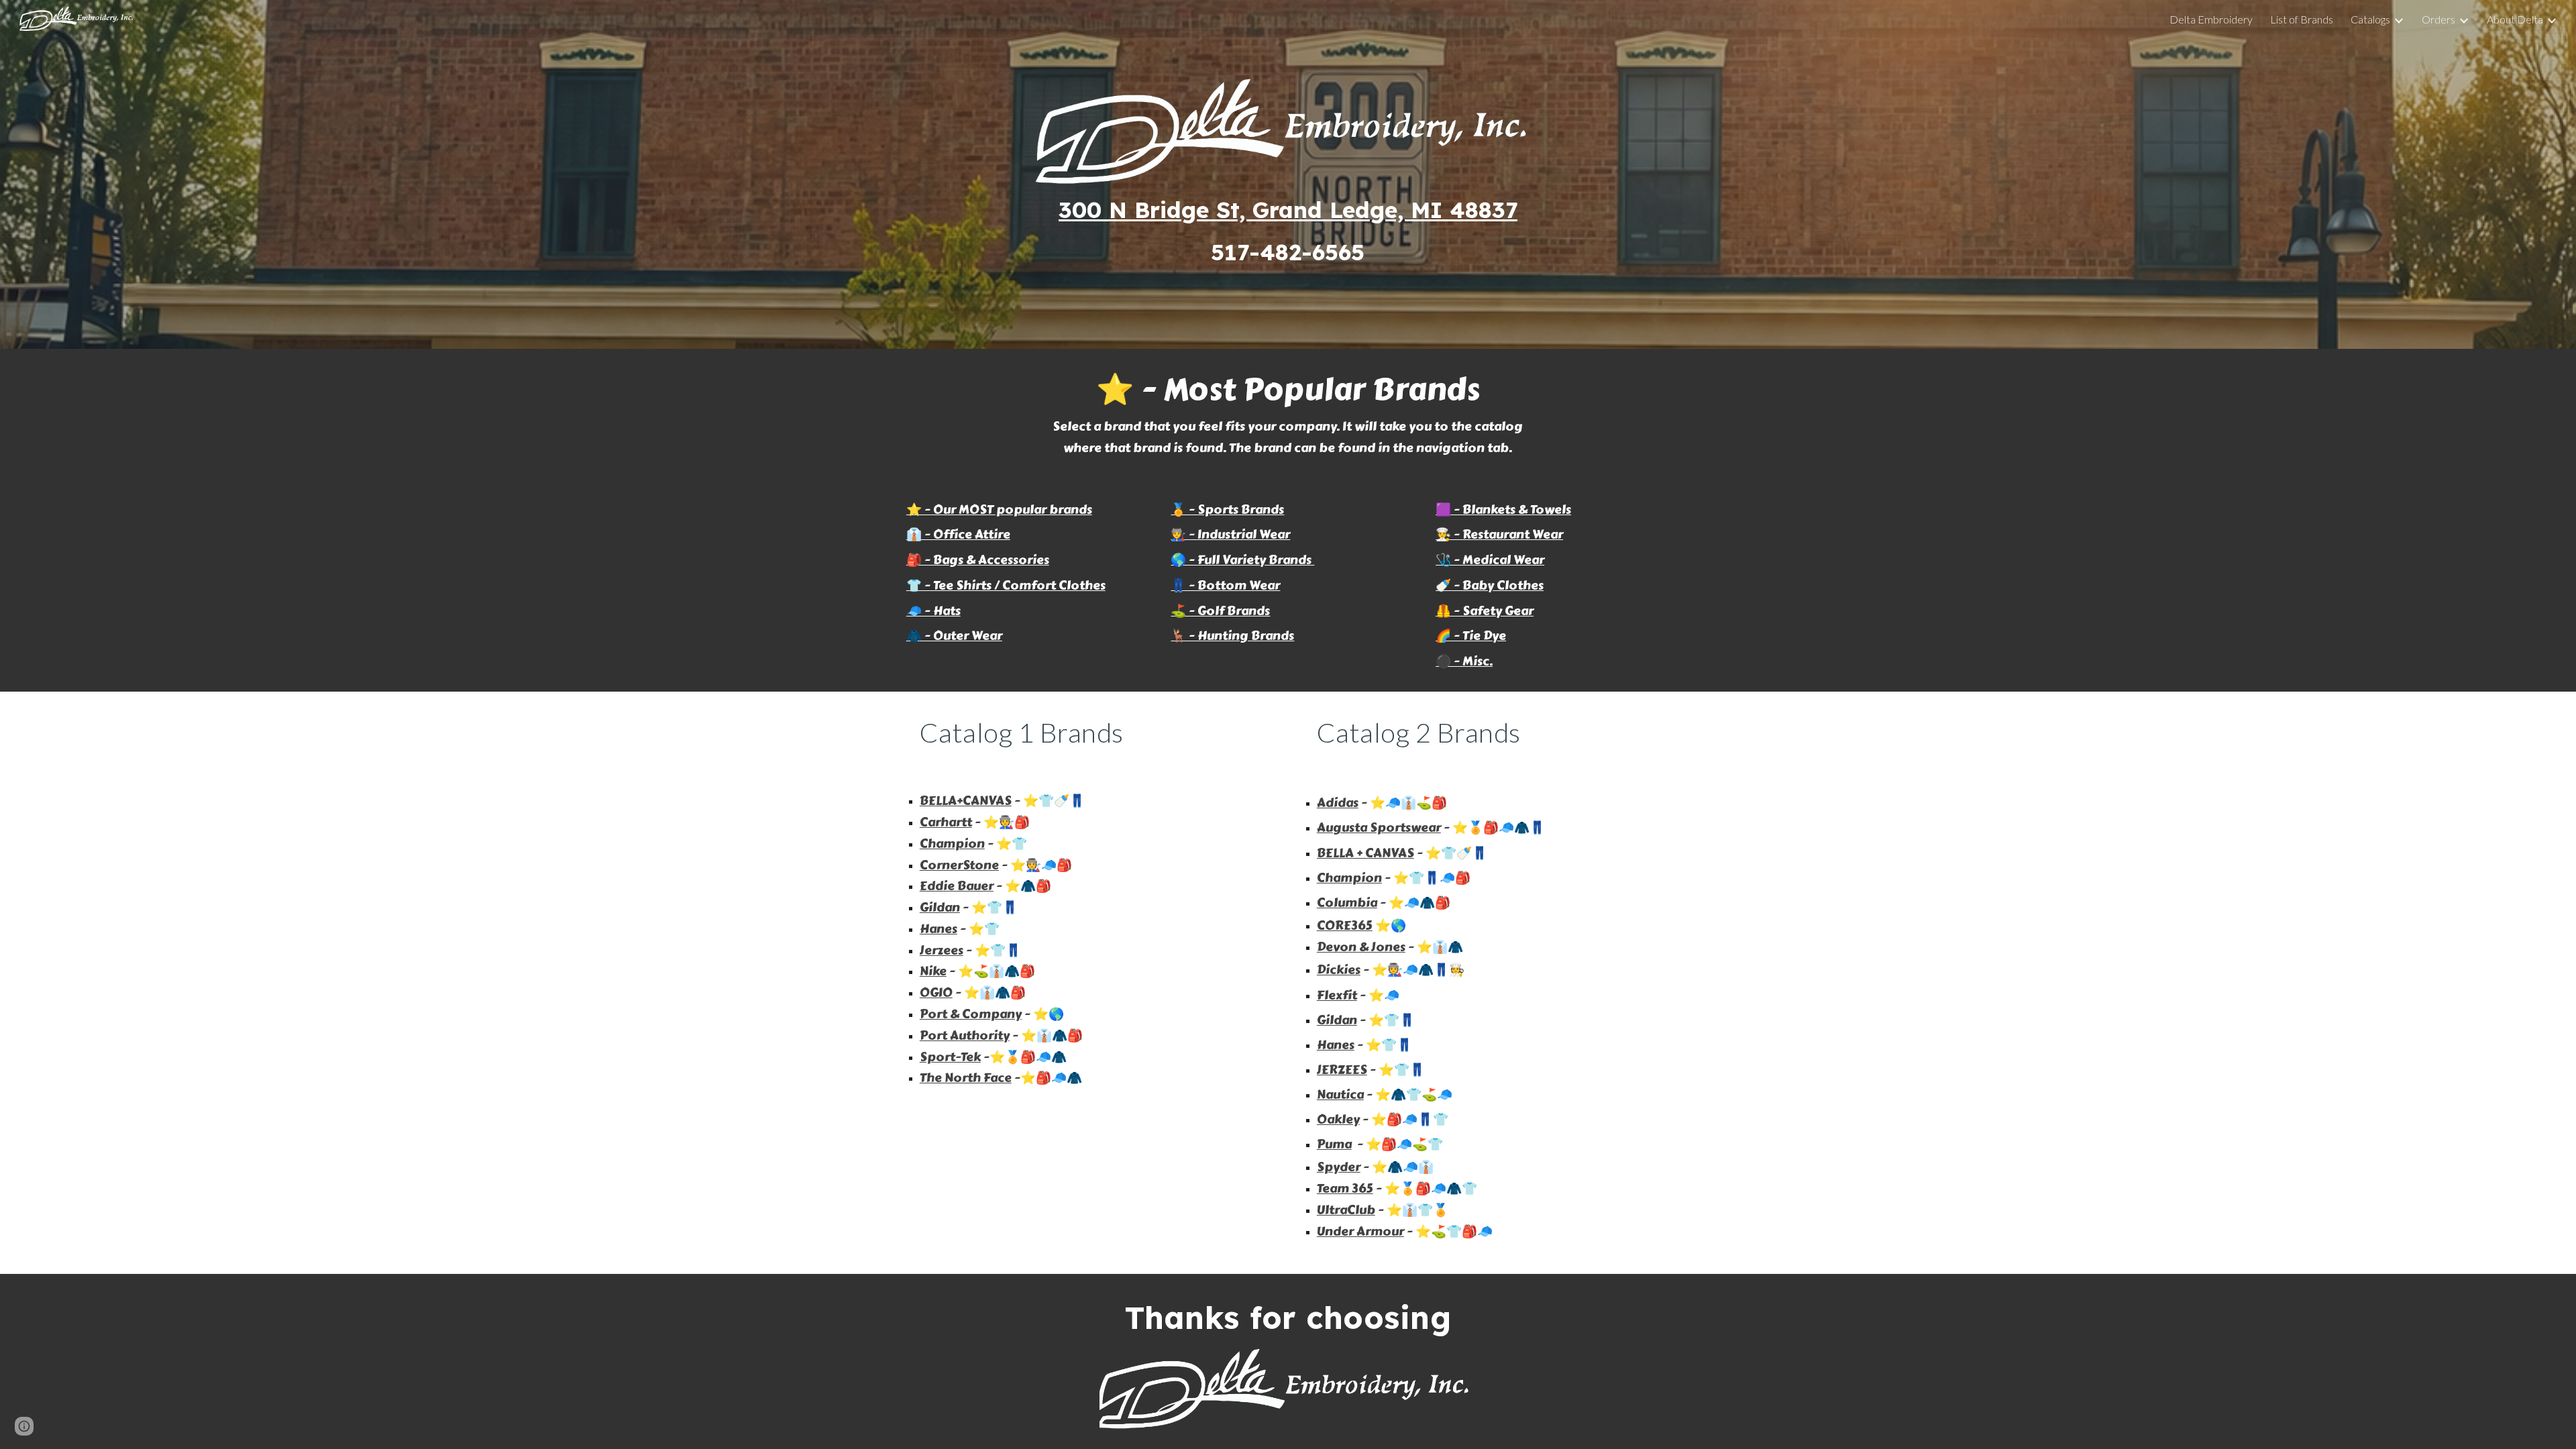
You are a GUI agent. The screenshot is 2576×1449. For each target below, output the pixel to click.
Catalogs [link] (2370, 19)
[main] (1288, 231)
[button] (24, 1426)
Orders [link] (2438, 19)
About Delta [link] (2515, 19)
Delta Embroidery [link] (2211, 19)
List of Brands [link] (2302, 19)
